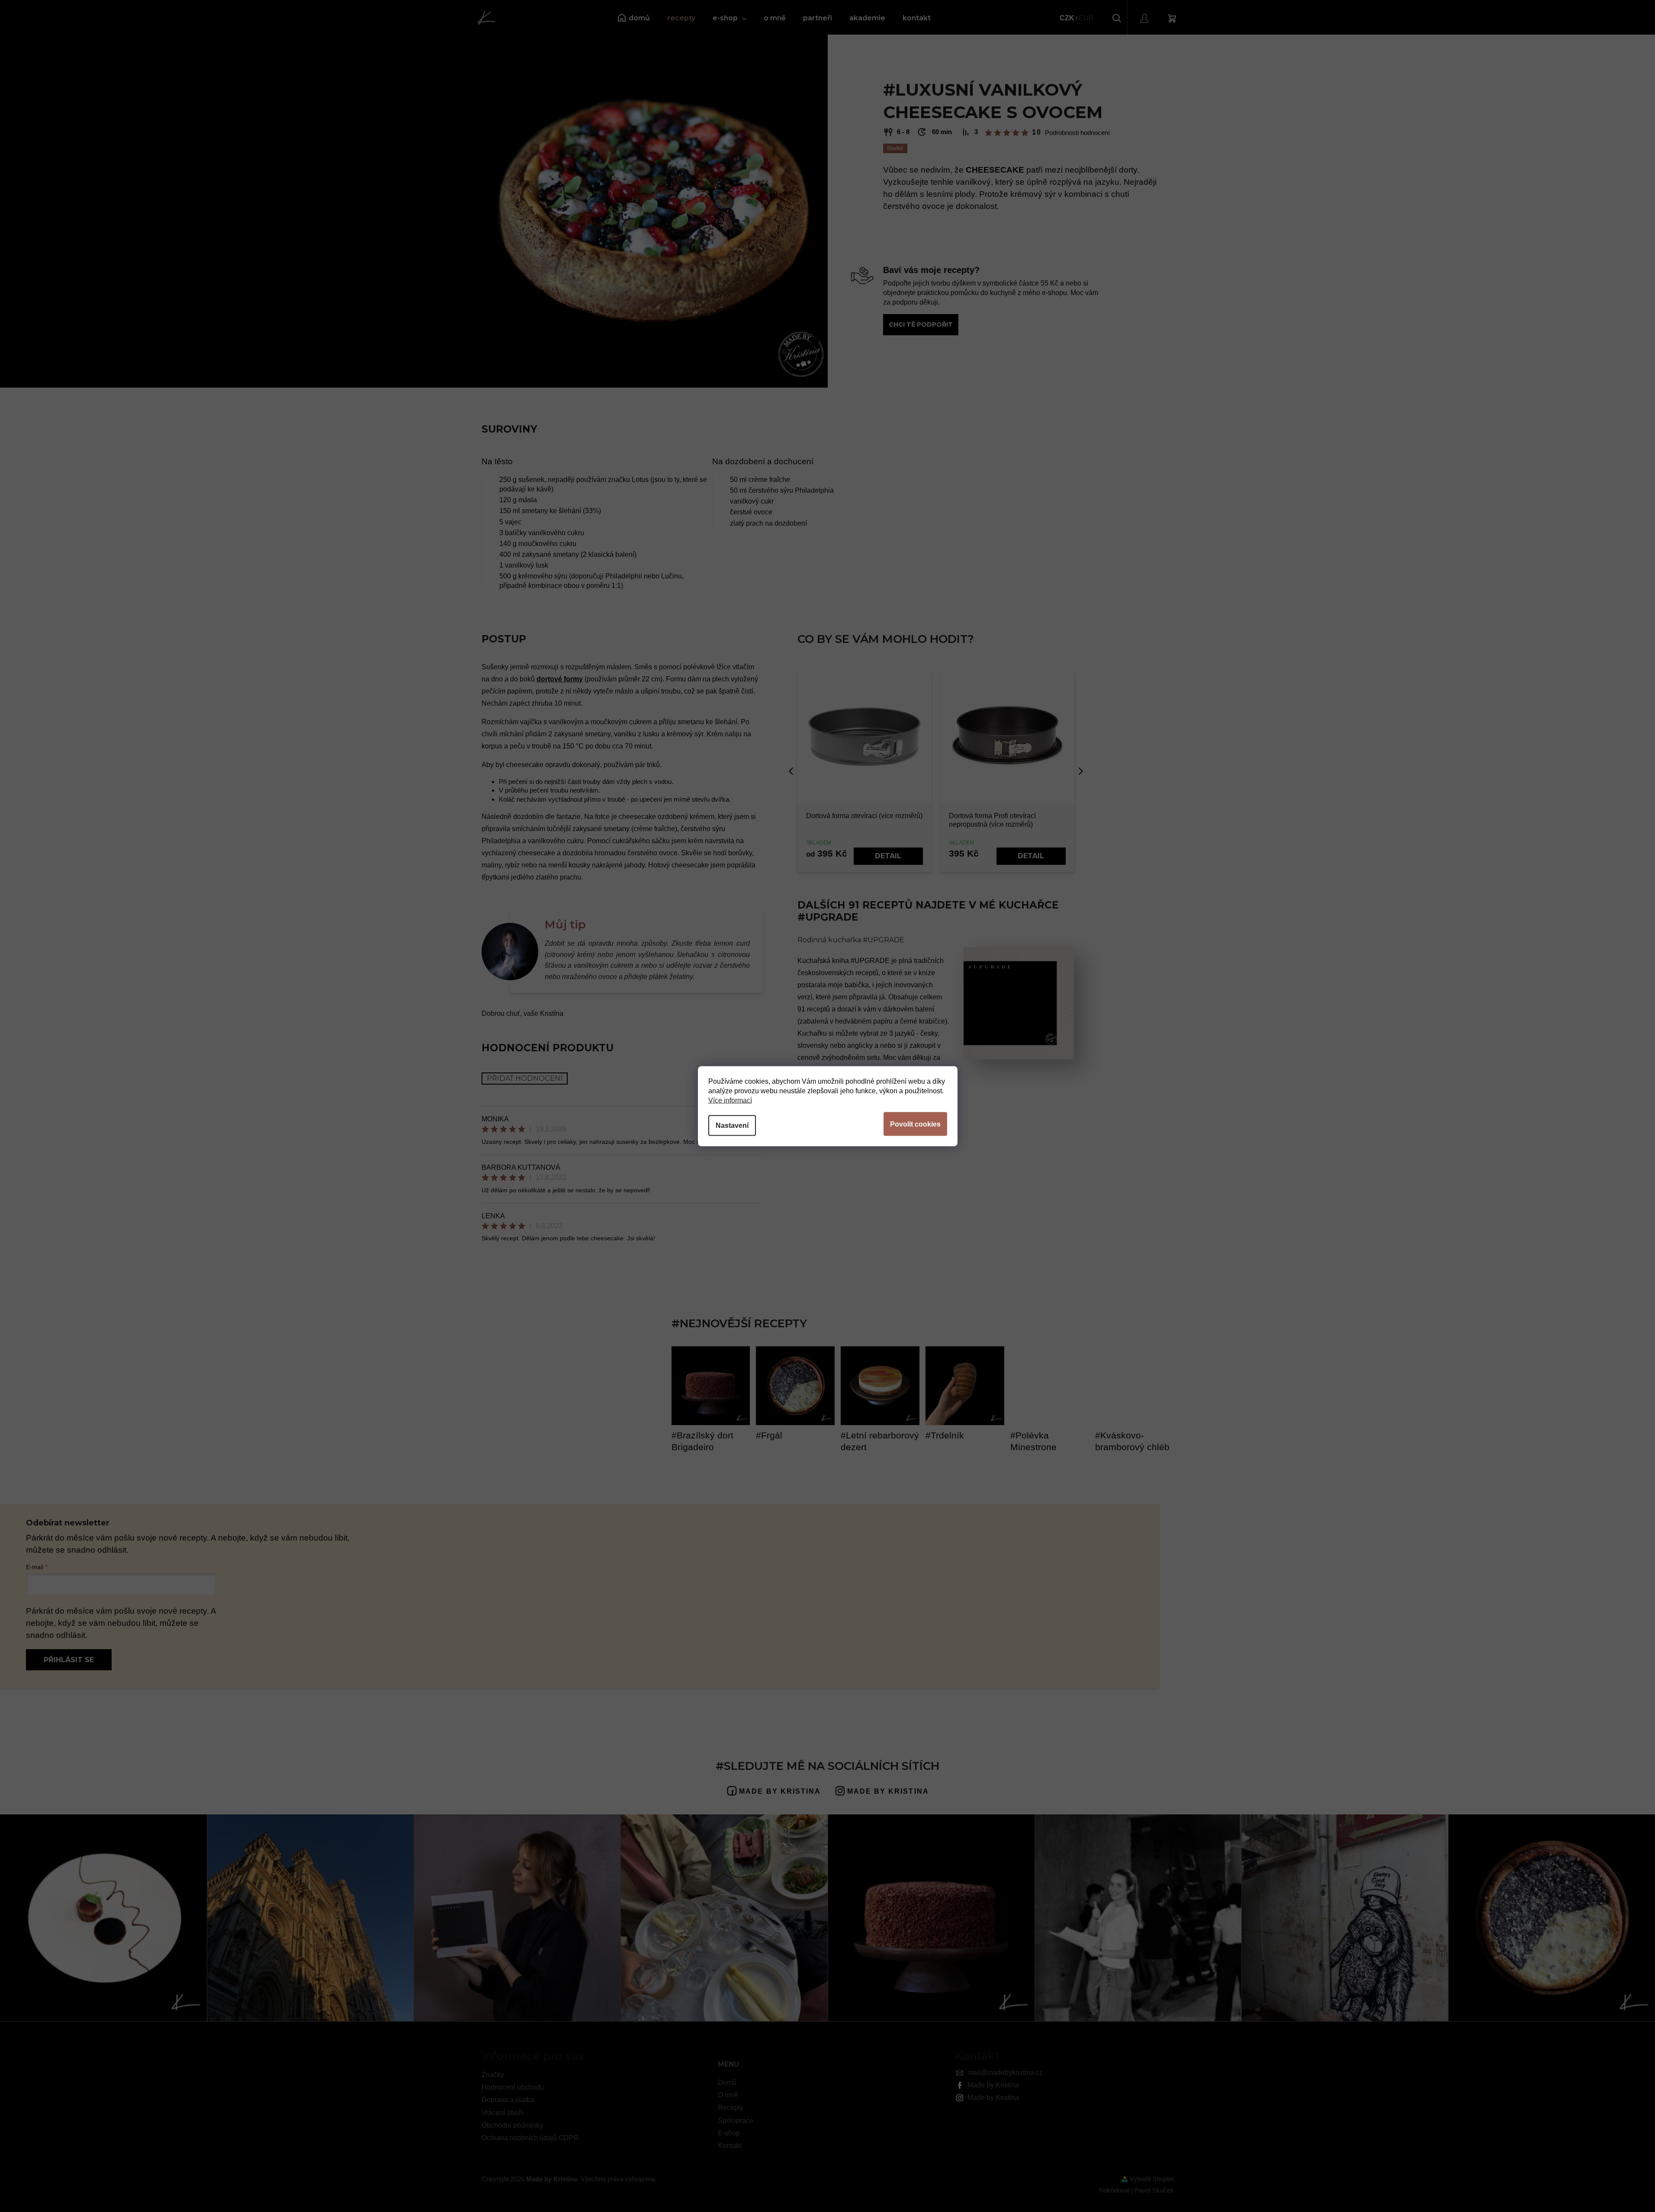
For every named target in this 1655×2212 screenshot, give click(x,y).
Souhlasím (915, 1124)
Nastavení (732, 1125)
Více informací (730, 1100)
